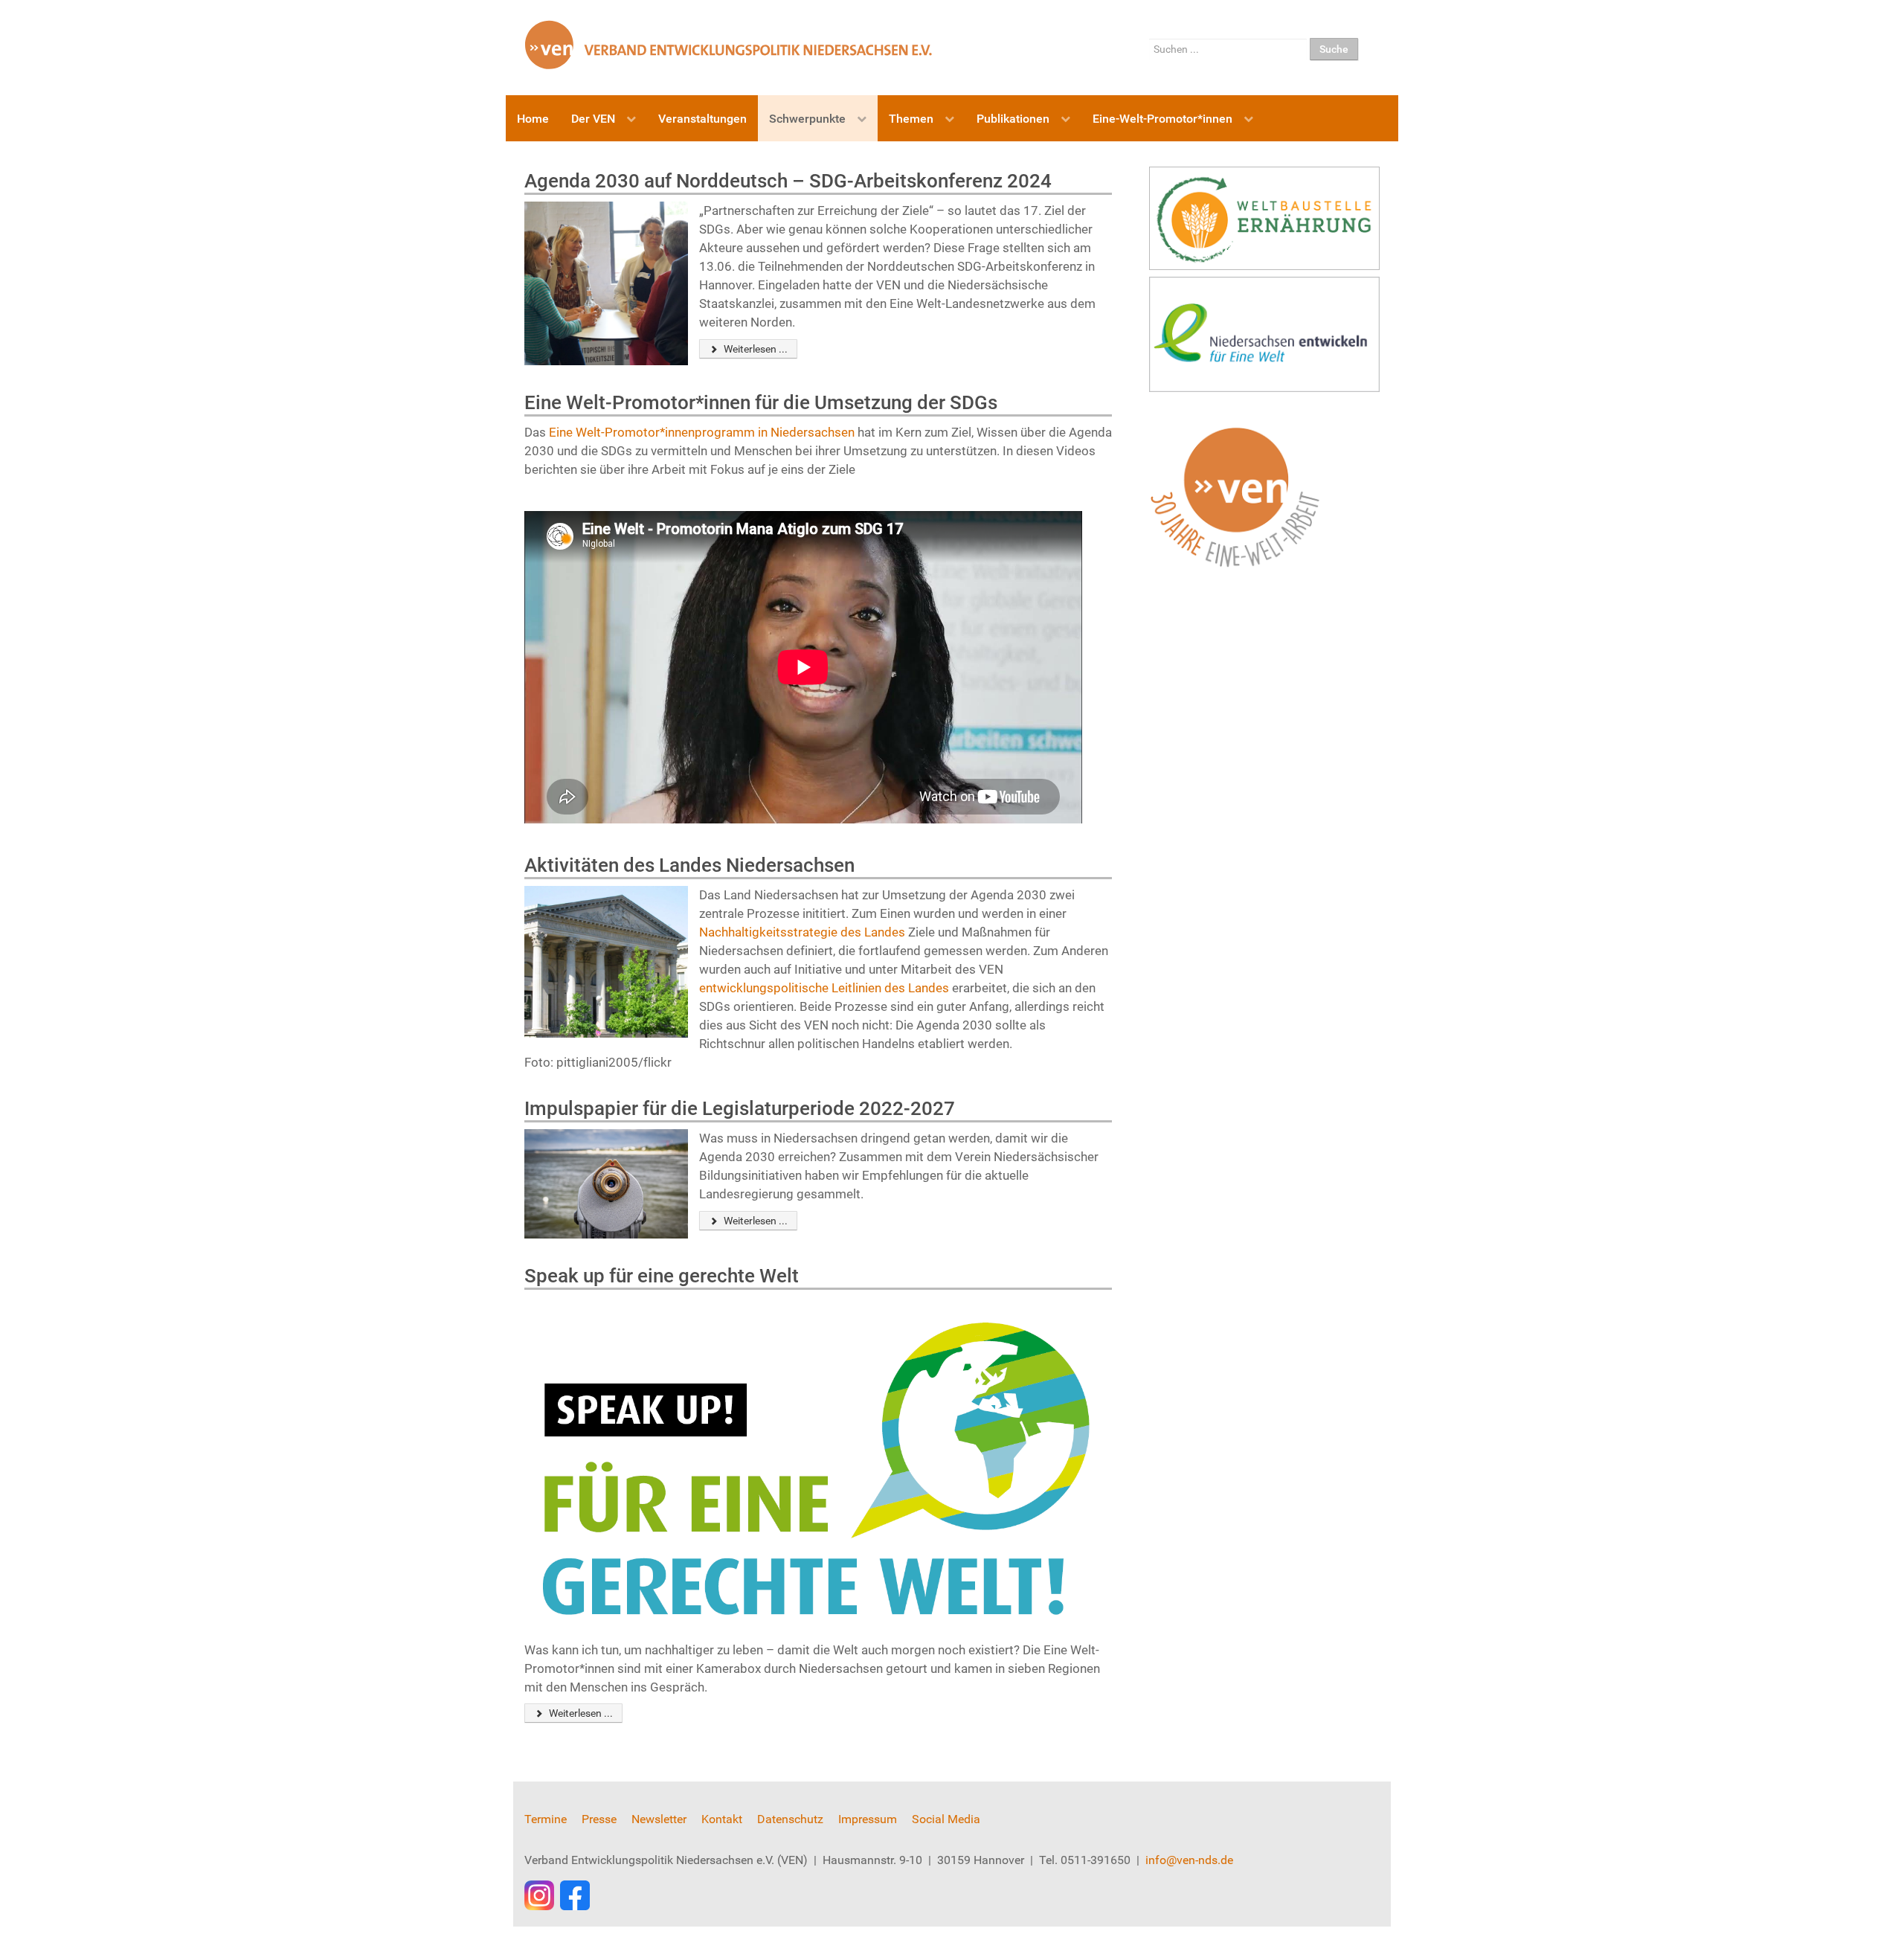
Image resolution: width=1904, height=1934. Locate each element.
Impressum (868, 1819)
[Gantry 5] (729, 44)
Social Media (946, 1819)
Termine (546, 1819)
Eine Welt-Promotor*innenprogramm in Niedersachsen (703, 432)
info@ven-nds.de (1189, 1860)
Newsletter (659, 1819)
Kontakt (722, 1819)
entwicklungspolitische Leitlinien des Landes (824, 988)
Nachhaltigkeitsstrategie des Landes (802, 932)
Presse (599, 1819)
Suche (1334, 49)
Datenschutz (790, 1819)
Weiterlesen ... (755, 349)
